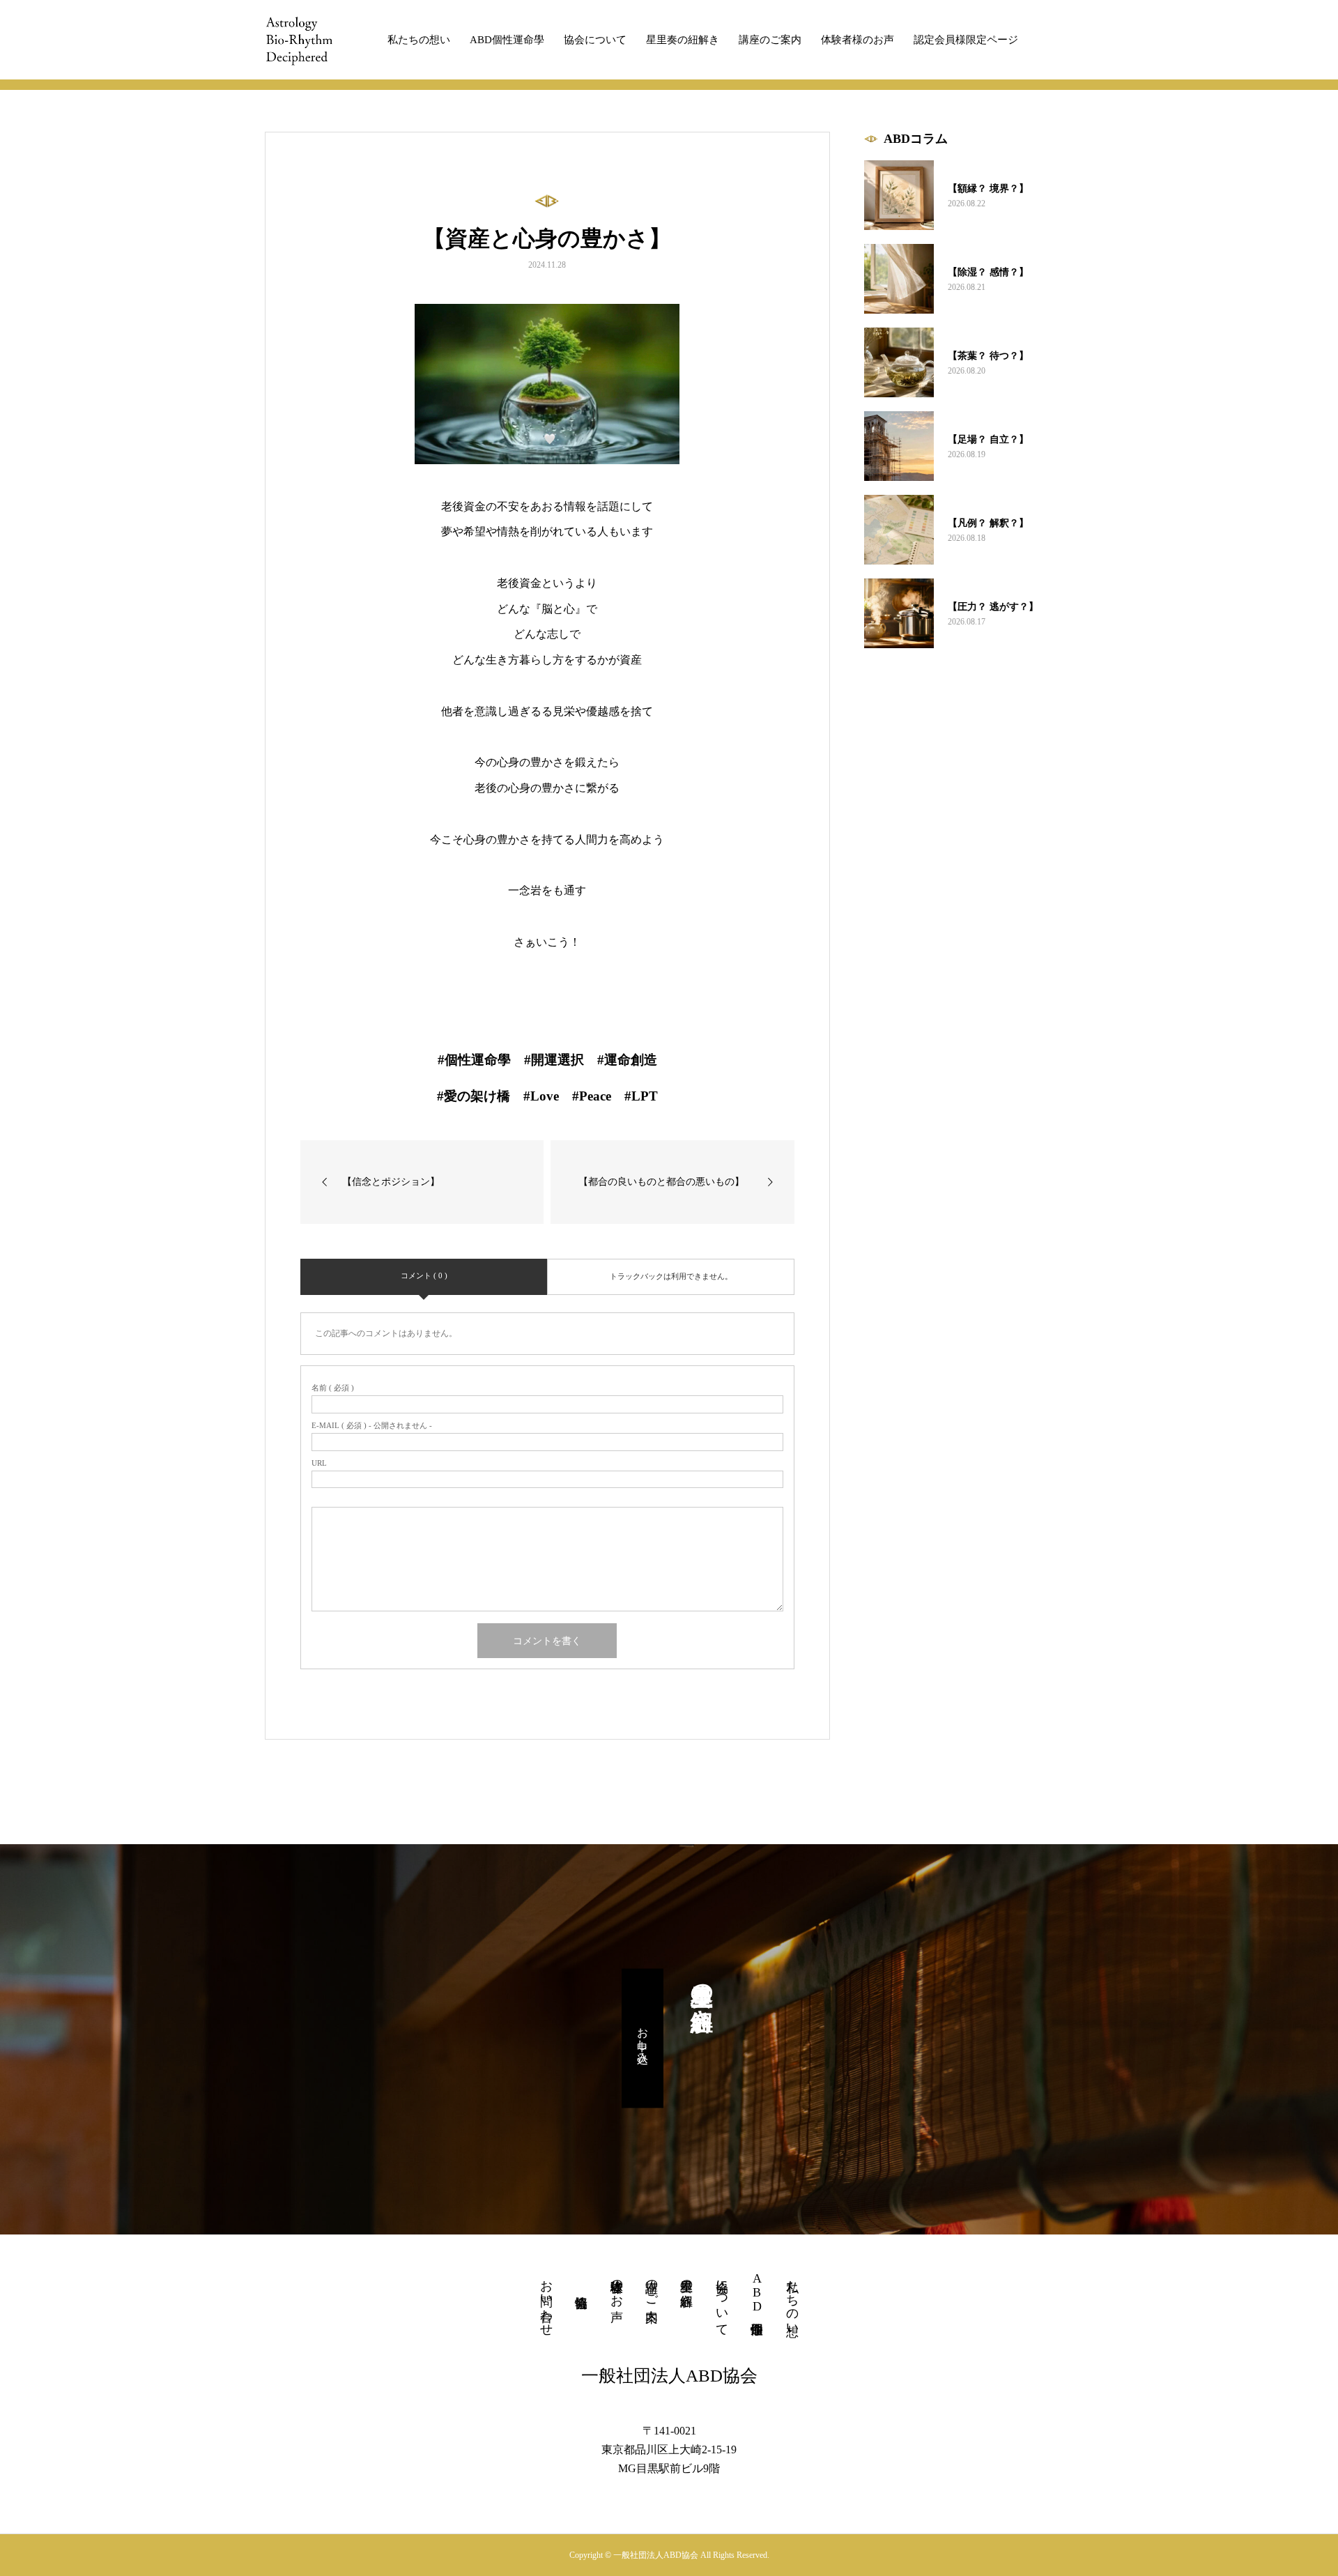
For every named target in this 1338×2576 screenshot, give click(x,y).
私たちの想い (419, 40)
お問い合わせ (546, 2301)
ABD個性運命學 (507, 40)
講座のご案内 (770, 40)
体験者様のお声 (858, 40)
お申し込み (643, 2039)
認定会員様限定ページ (966, 40)
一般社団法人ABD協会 (669, 2376)
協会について (595, 40)
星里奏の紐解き (683, 40)
